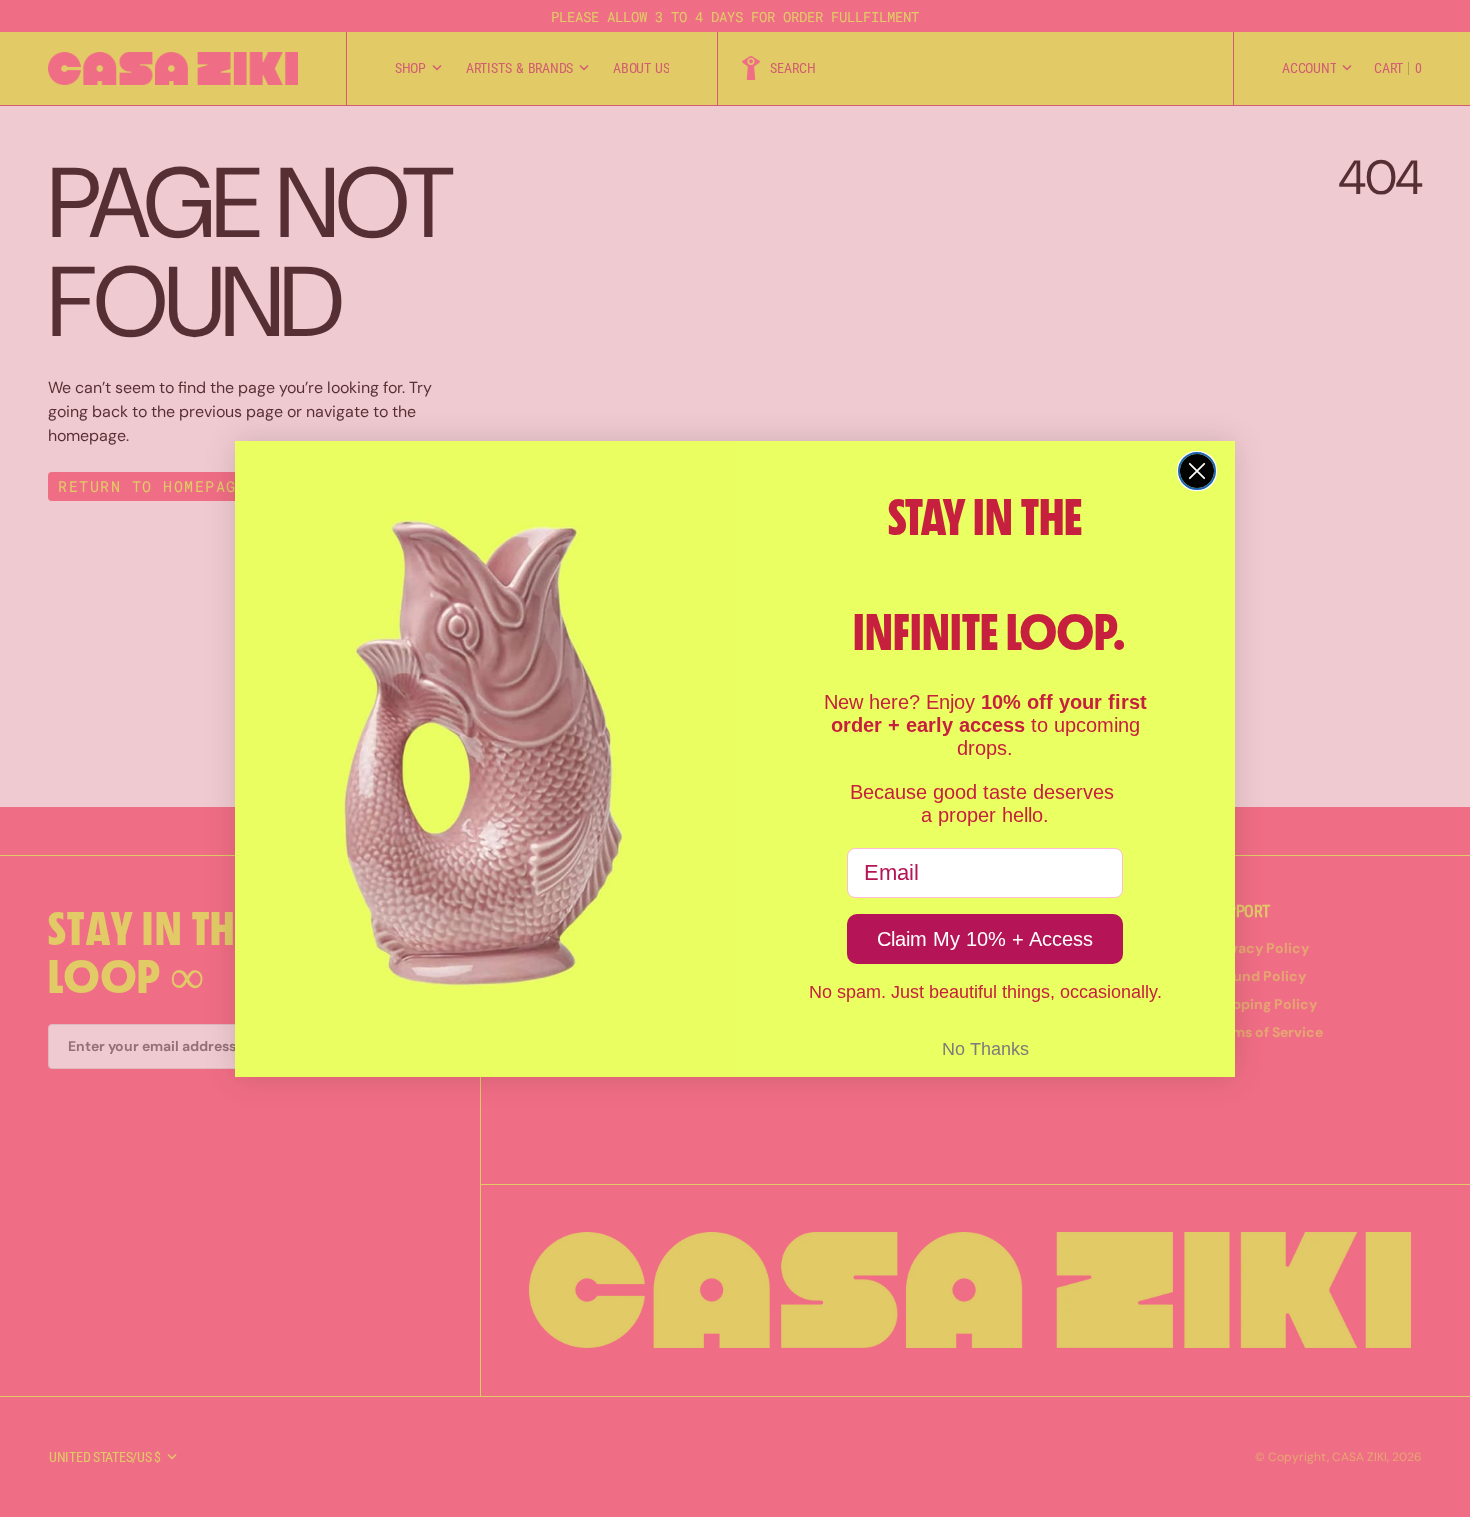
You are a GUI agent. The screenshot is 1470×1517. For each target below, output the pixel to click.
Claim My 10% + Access (985, 939)
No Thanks (985, 1049)
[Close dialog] (1197, 471)
